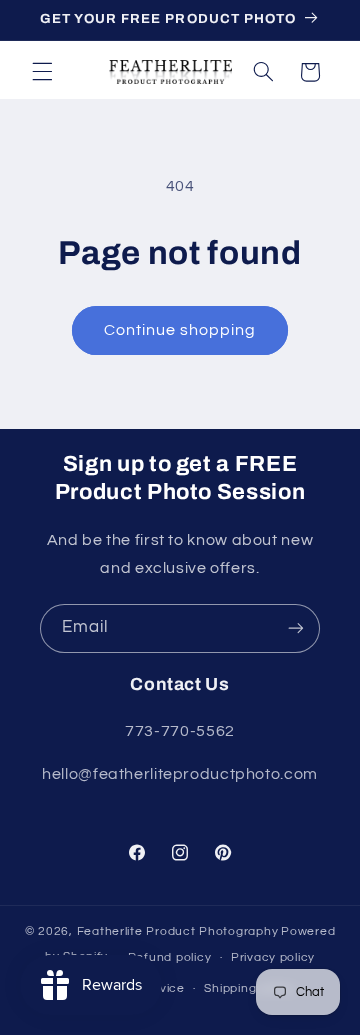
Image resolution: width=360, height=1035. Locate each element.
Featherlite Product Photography (178, 931)
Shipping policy (249, 988)
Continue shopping (180, 330)
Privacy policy (273, 957)
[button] (42, 72)
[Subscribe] (296, 628)
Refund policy (170, 957)
